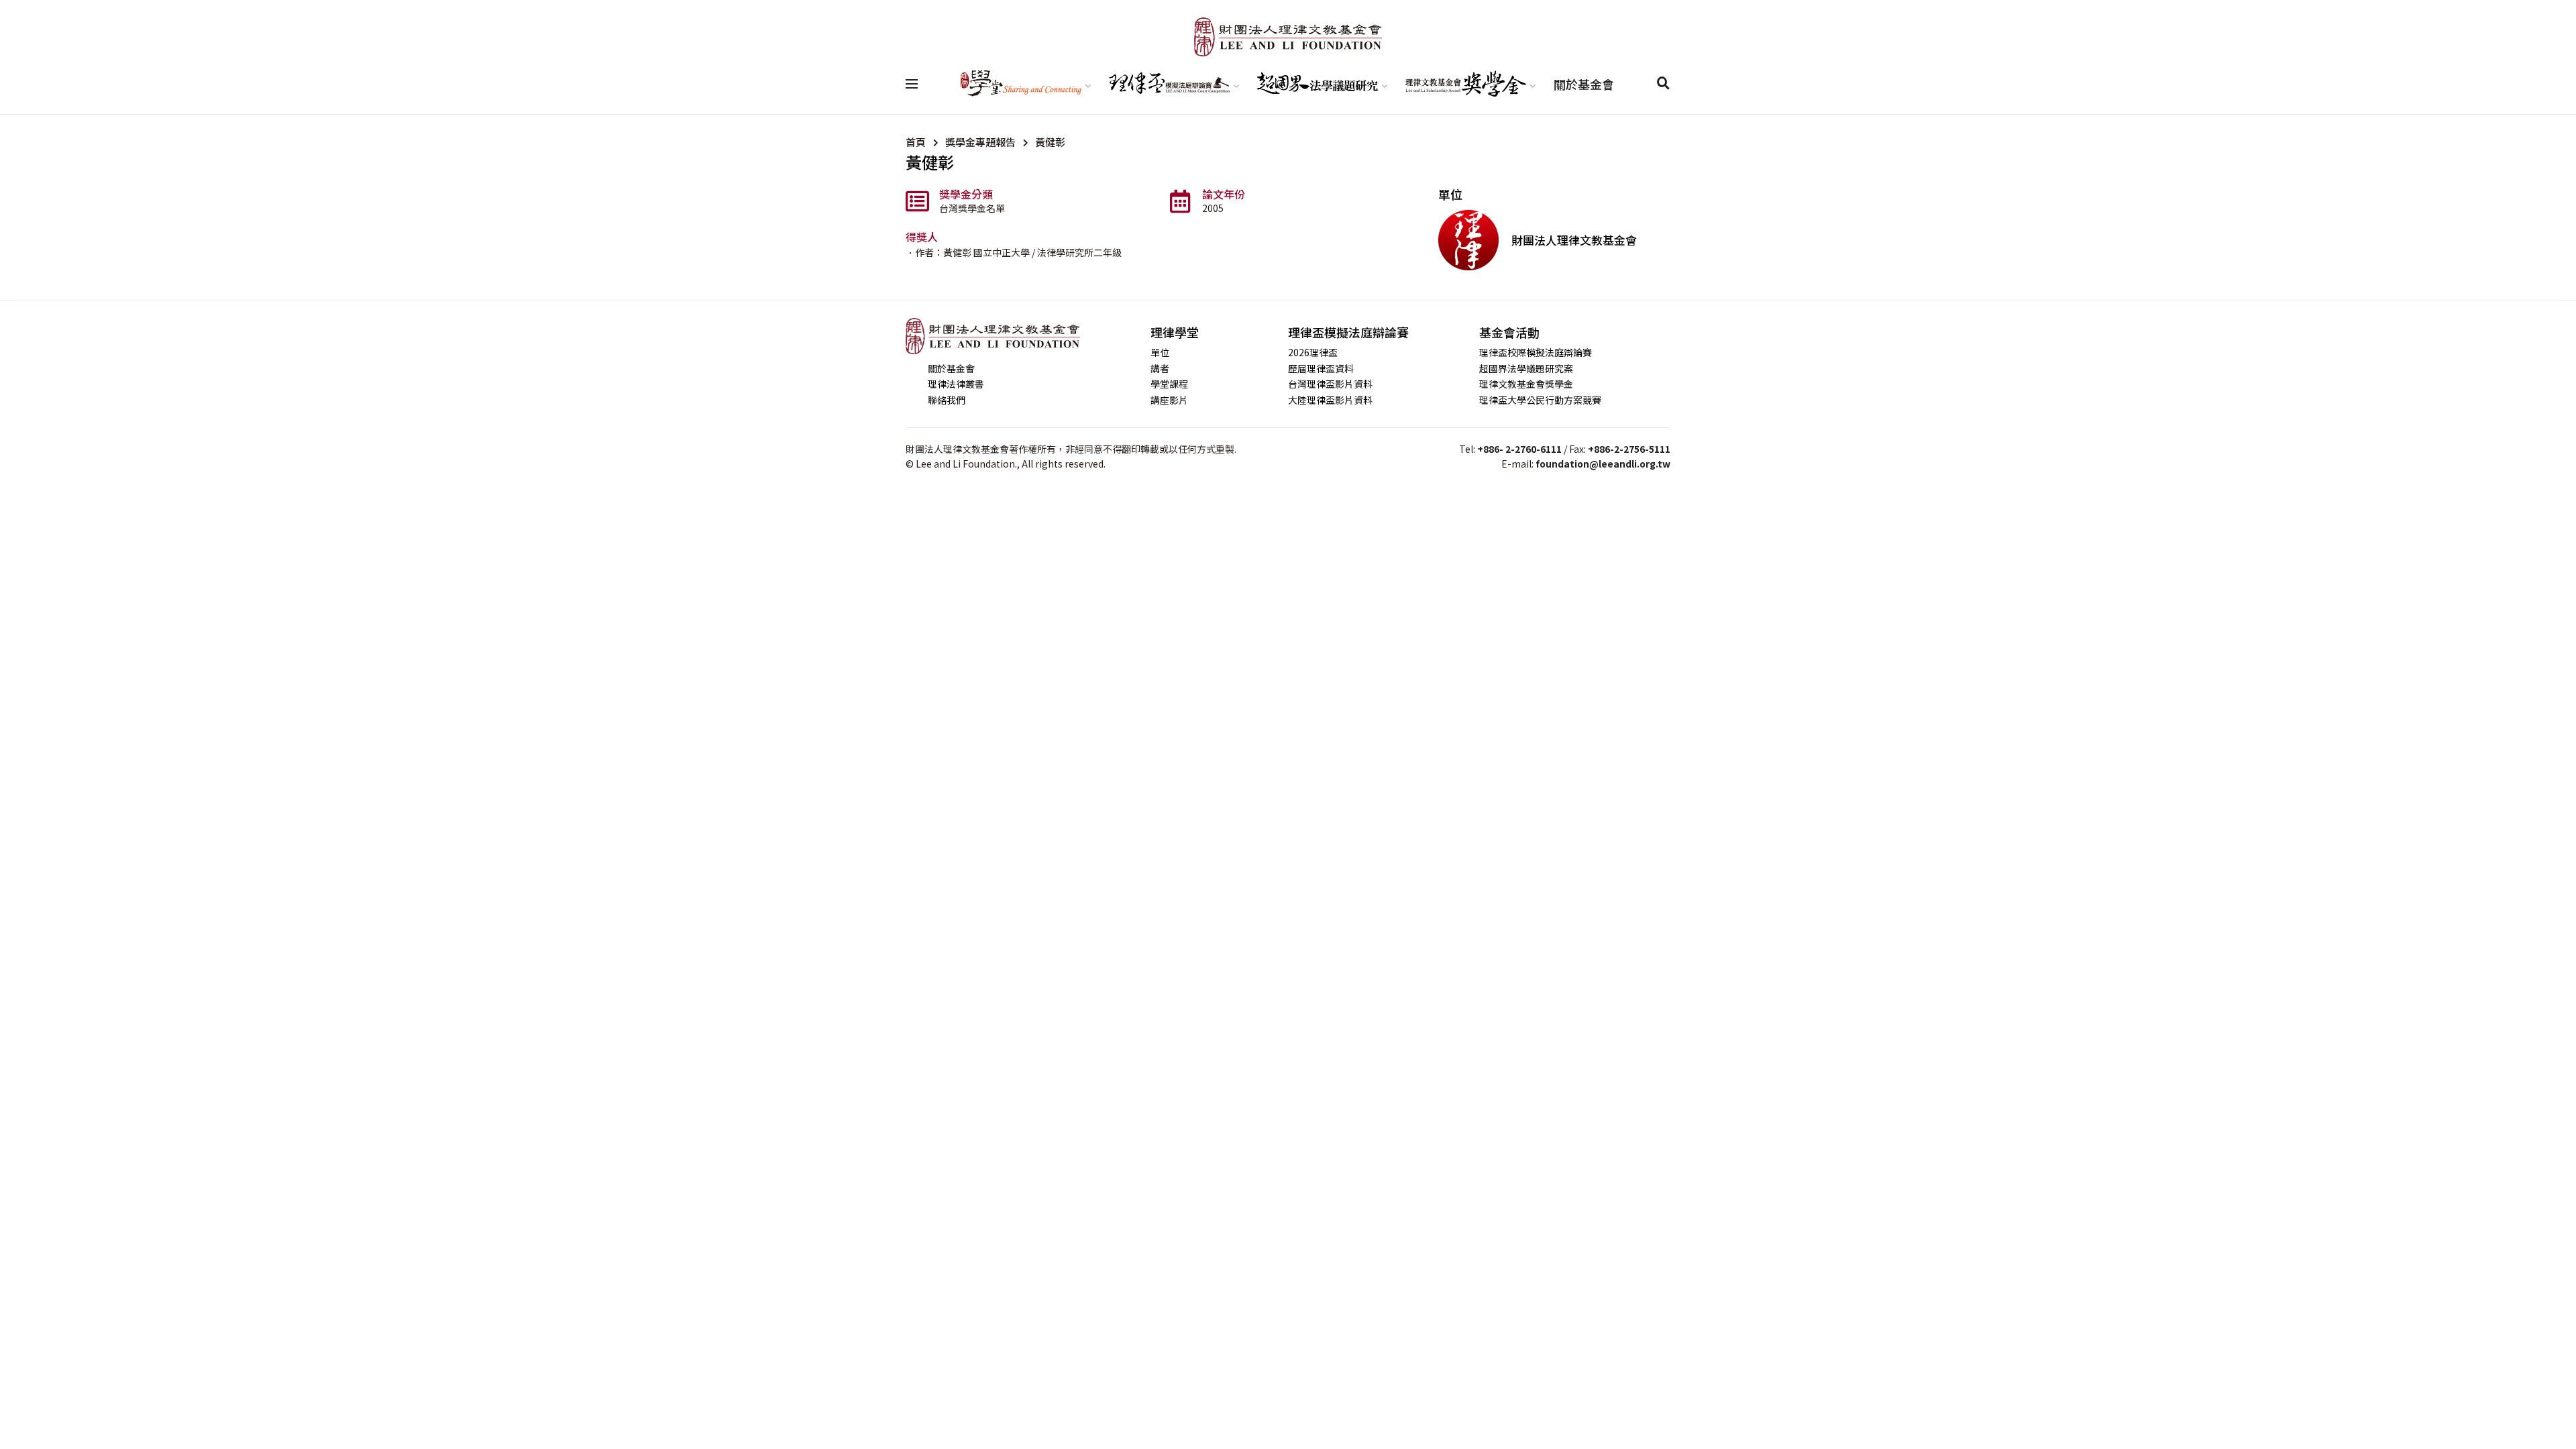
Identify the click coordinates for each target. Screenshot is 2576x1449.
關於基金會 (1584, 84)
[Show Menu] (912, 84)
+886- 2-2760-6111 (1519, 449)
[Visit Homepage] (1288, 37)
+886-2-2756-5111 (1629, 449)
